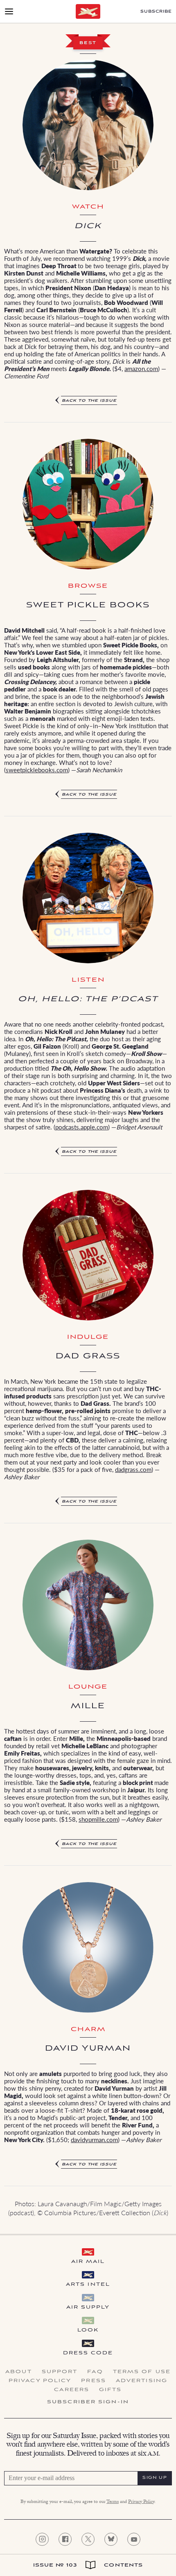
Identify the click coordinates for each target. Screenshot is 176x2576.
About (19, 2372)
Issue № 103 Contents (88, 2565)
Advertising (142, 2381)
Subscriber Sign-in (88, 2402)
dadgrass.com (133, 1469)
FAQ (95, 2372)
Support (60, 2372)
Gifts (111, 2390)
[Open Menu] (9, 11)
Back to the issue (89, 401)
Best (88, 43)
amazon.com (141, 368)
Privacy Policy (40, 2381)
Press (94, 2381)
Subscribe (156, 12)
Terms (113, 2502)
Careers (72, 2390)
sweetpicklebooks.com (37, 770)
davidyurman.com (94, 2139)
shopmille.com (98, 1819)
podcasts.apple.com (82, 1127)
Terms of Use (142, 2372)
